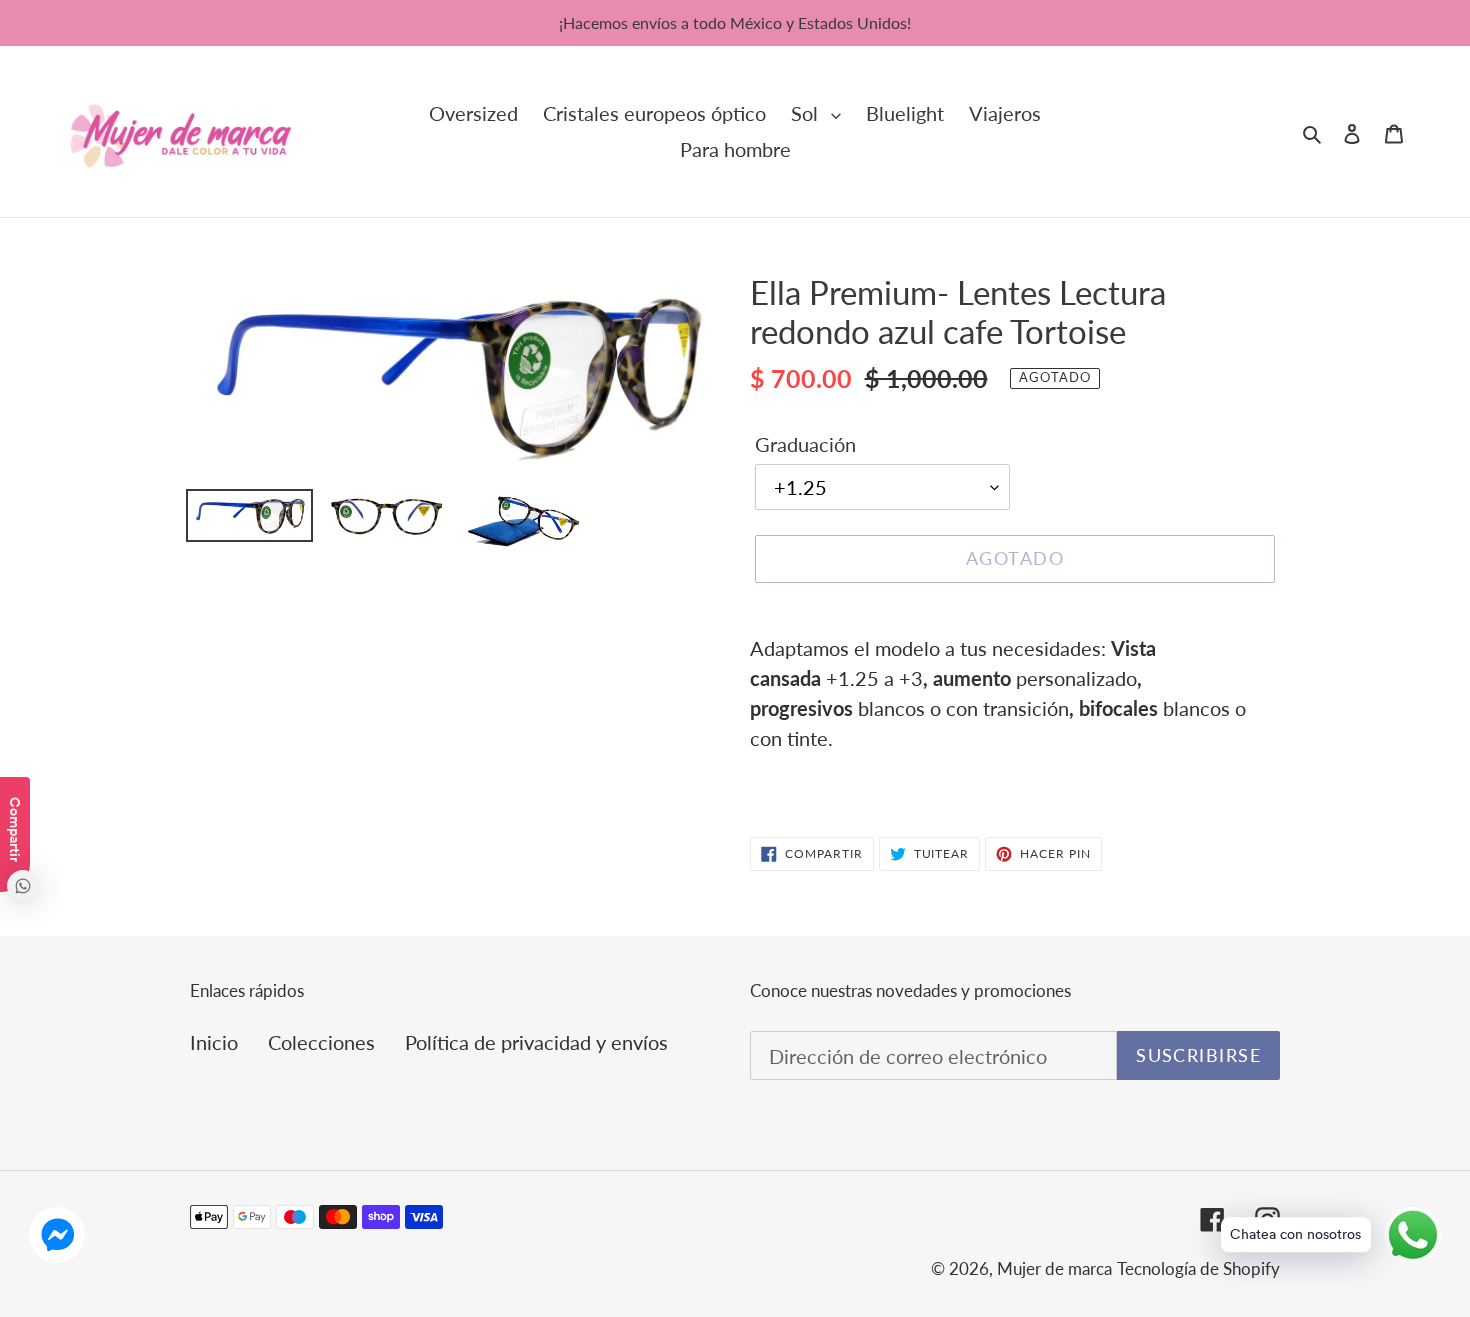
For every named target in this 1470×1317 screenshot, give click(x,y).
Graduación (805, 444)
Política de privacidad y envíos (536, 1042)
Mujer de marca (1054, 1268)
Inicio (214, 1042)
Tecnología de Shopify (1198, 1268)
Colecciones (321, 1042)
